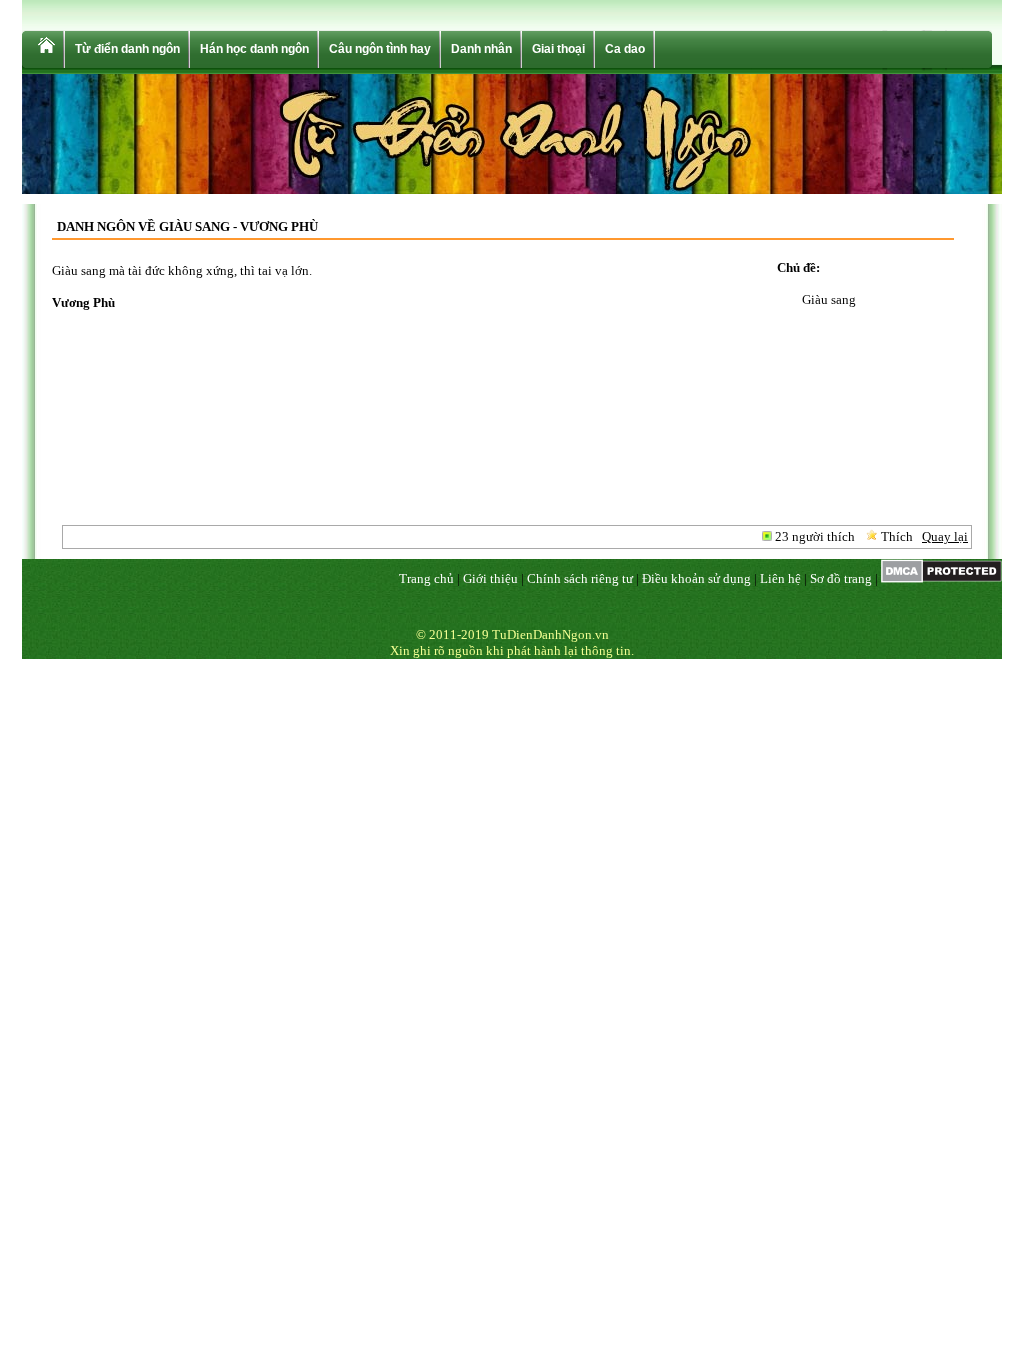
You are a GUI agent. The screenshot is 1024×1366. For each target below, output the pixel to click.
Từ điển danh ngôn (127, 49)
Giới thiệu (490, 578)
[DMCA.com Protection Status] (941, 578)
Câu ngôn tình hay (380, 49)
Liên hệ (780, 578)
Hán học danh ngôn (254, 49)
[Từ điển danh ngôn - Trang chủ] (45, 49)
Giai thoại (558, 49)
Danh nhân (481, 49)
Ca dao (625, 49)
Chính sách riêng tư (580, 578)
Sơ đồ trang (841, 578)
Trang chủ (426, 578)
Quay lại (945, 536)
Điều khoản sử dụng (696, 578)
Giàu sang (829, 299)
